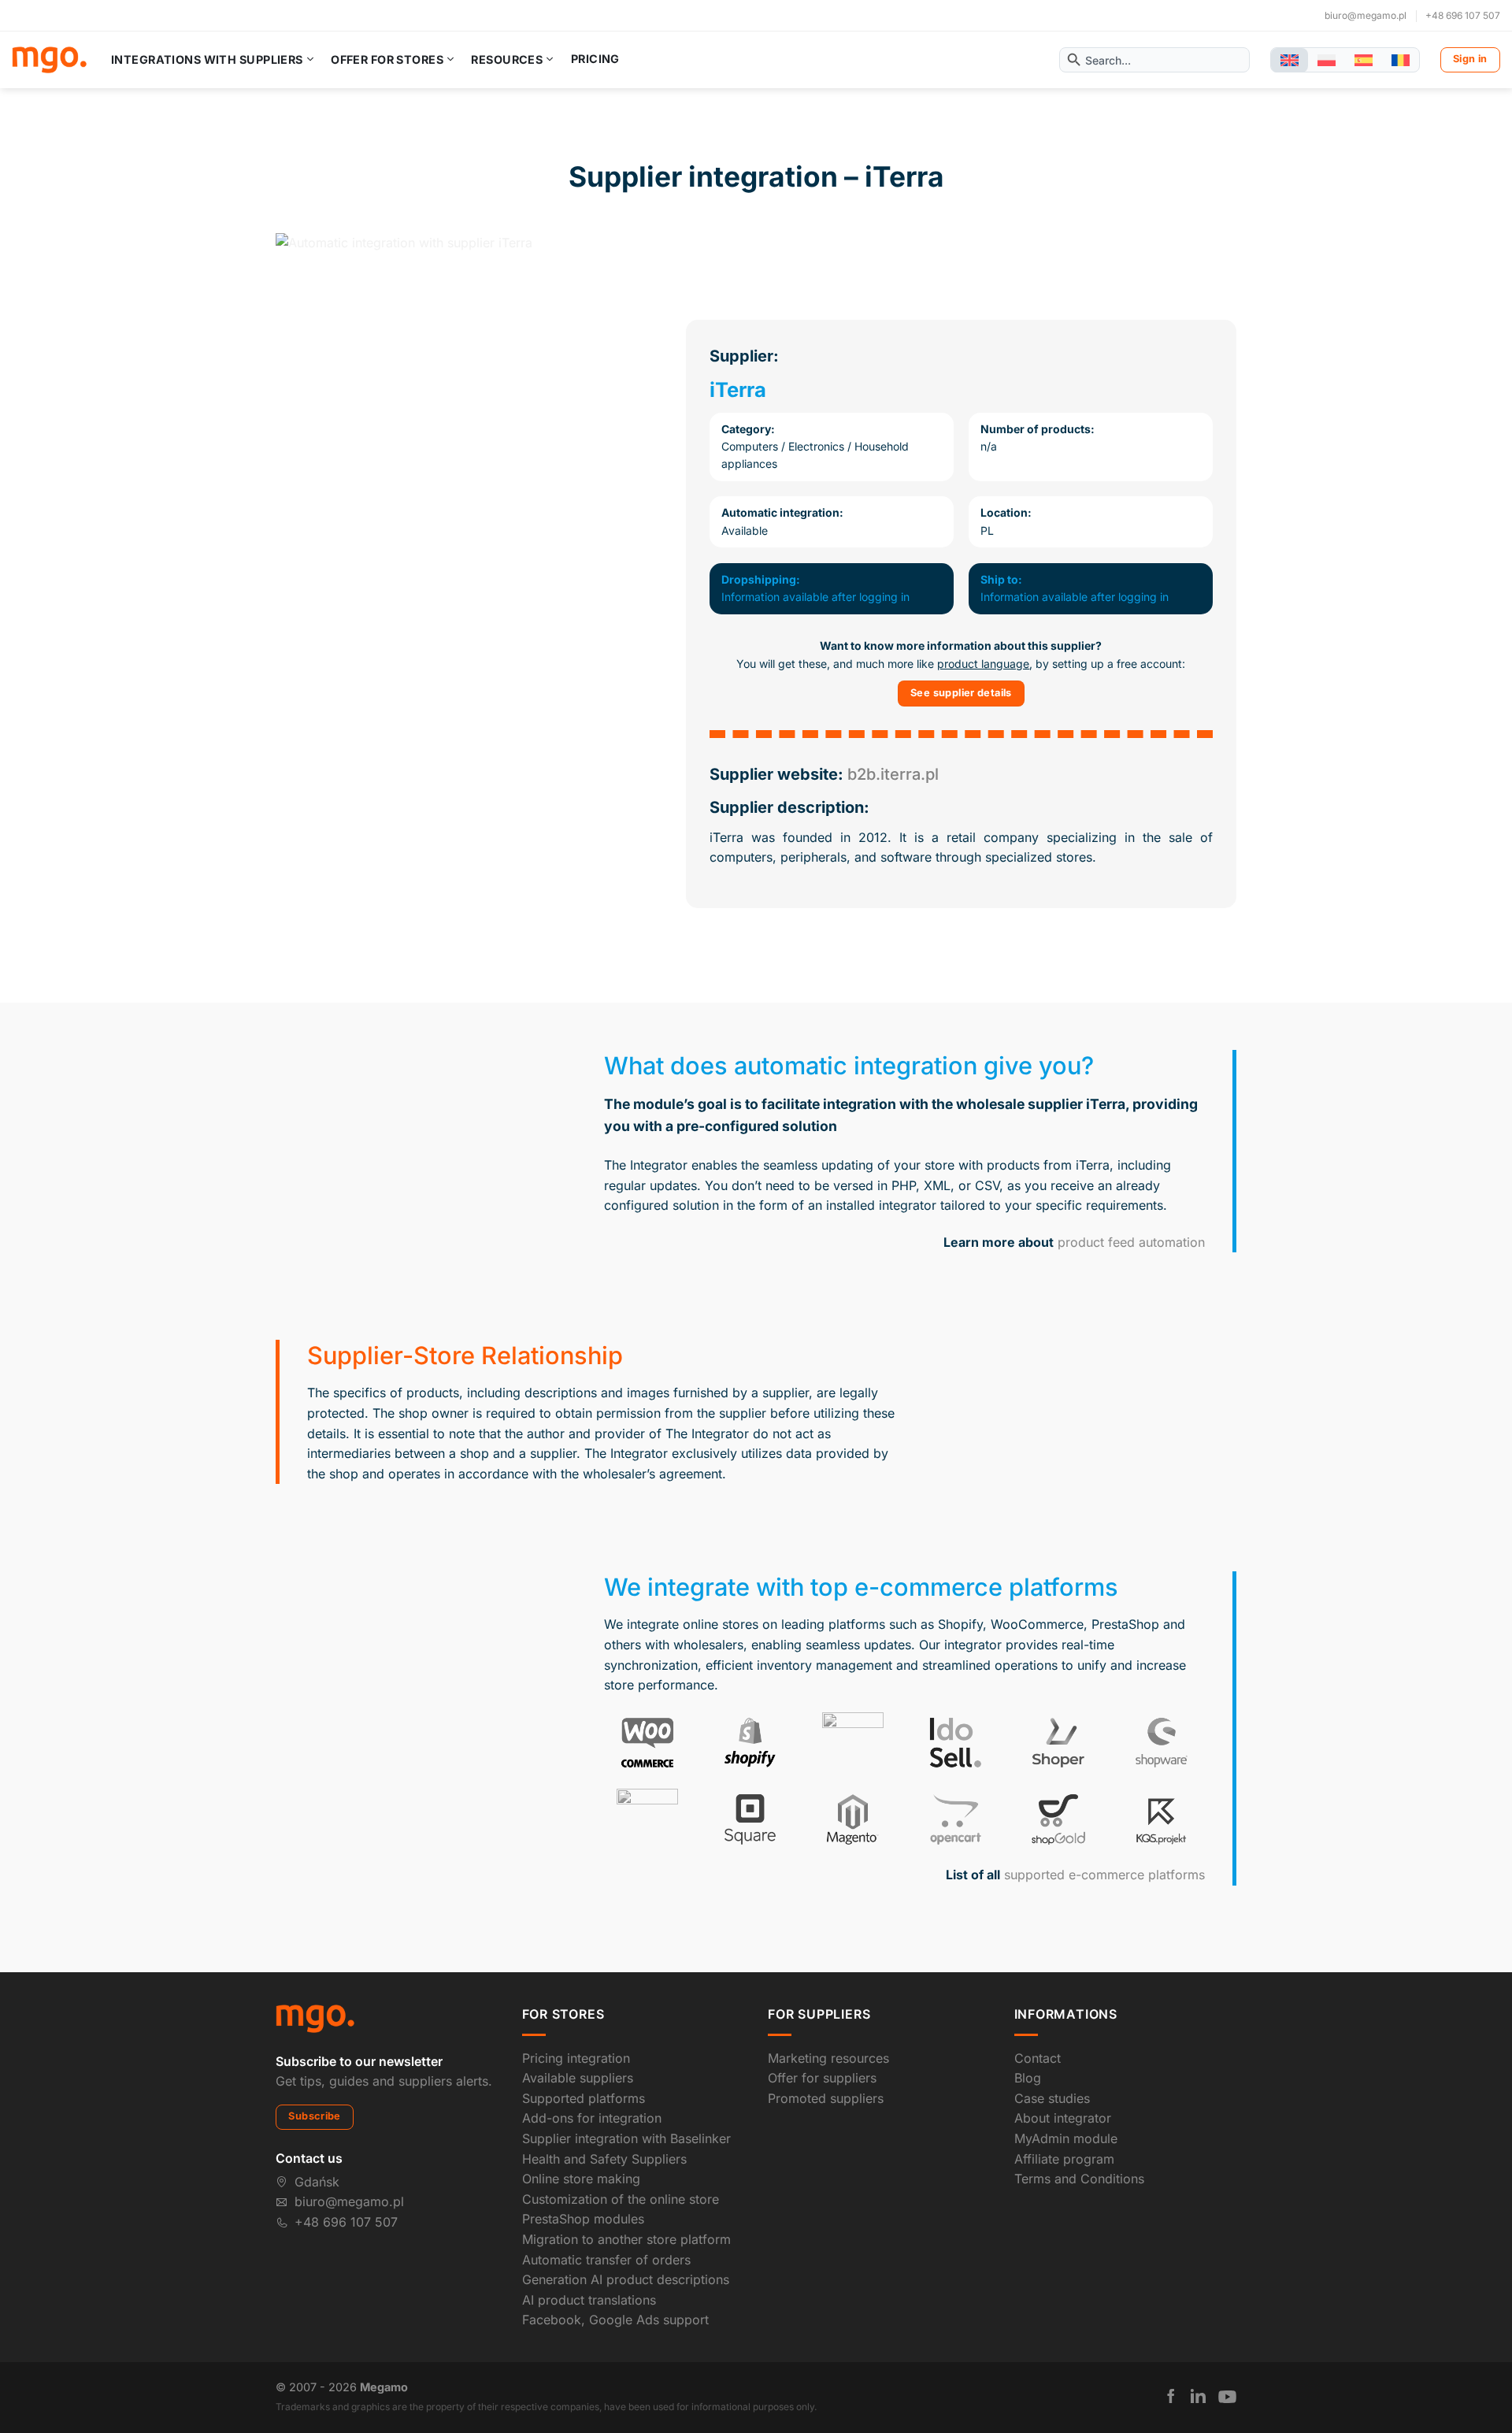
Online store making (581, 2179)
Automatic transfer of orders (606, 2260)
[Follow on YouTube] (1227, 2397)
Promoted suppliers (826, 2098)
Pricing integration (576, 2058)
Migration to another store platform (626, 2239)
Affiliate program (1064, 2159)
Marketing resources (828, 2058)
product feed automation (1131, 1242)
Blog (1028, 2078)
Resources (507, 59)
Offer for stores (387, 59)
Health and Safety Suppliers (604, 2159)
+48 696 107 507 (1463, 15)
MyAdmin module (1066, 2138)
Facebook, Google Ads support (615, 2320)
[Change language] (1290, 60)
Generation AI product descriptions (626, 2279)
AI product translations (589, 2300)
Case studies (1052, 2098)
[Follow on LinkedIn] (1198, 2396)
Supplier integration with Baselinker (626, 2138)
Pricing (595, 59)
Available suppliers (578, 2078)
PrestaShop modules (583, 2219)
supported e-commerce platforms (1104, 1875)
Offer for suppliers (822, 2078)
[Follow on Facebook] (1171, 2396)
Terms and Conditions (1079, 2179)
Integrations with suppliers (207, 59)
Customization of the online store (621, 2199)
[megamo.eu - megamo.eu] (49, 60)
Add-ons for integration (592, 2118)
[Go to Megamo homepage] (315, 2018)
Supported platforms (584, 2098)
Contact (1038, 2058)
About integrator (1063, 2118)
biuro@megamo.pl (1366, 15)
